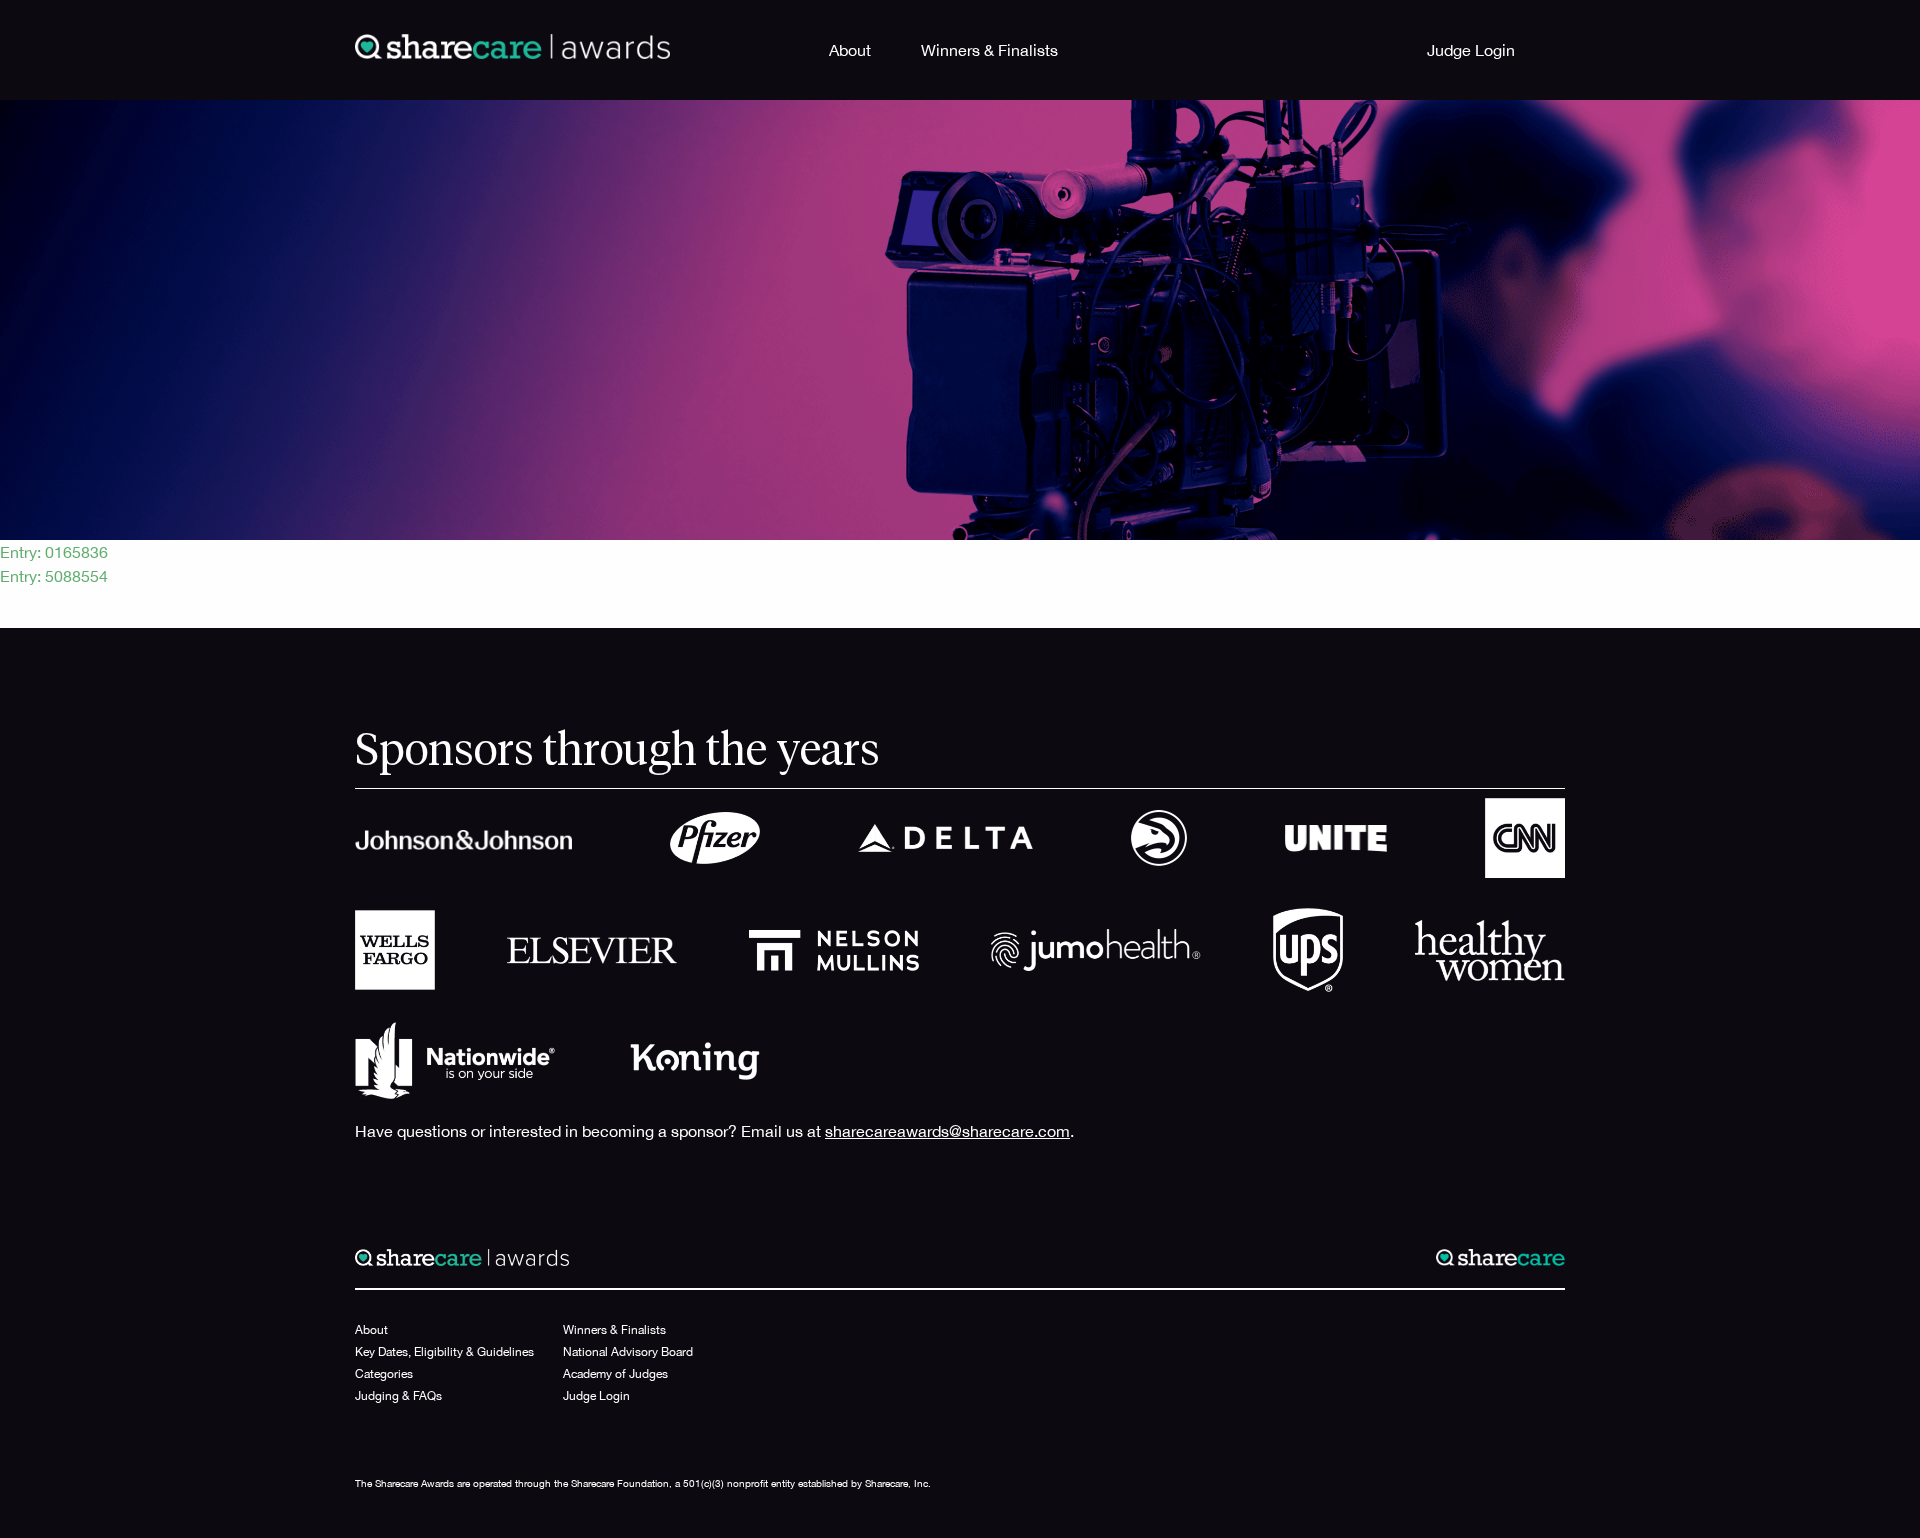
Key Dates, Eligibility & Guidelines (444, 1352)
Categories (384, 1374)
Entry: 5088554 (54, 576)
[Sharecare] (512, 45)
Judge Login (1471, 50)
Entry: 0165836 (54, 552)
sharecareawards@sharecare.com (947, 1131)
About (850, 50)
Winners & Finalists (989, 50)
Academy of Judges (615, 1374)
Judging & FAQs (398, 1396)
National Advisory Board (628, 1352)
